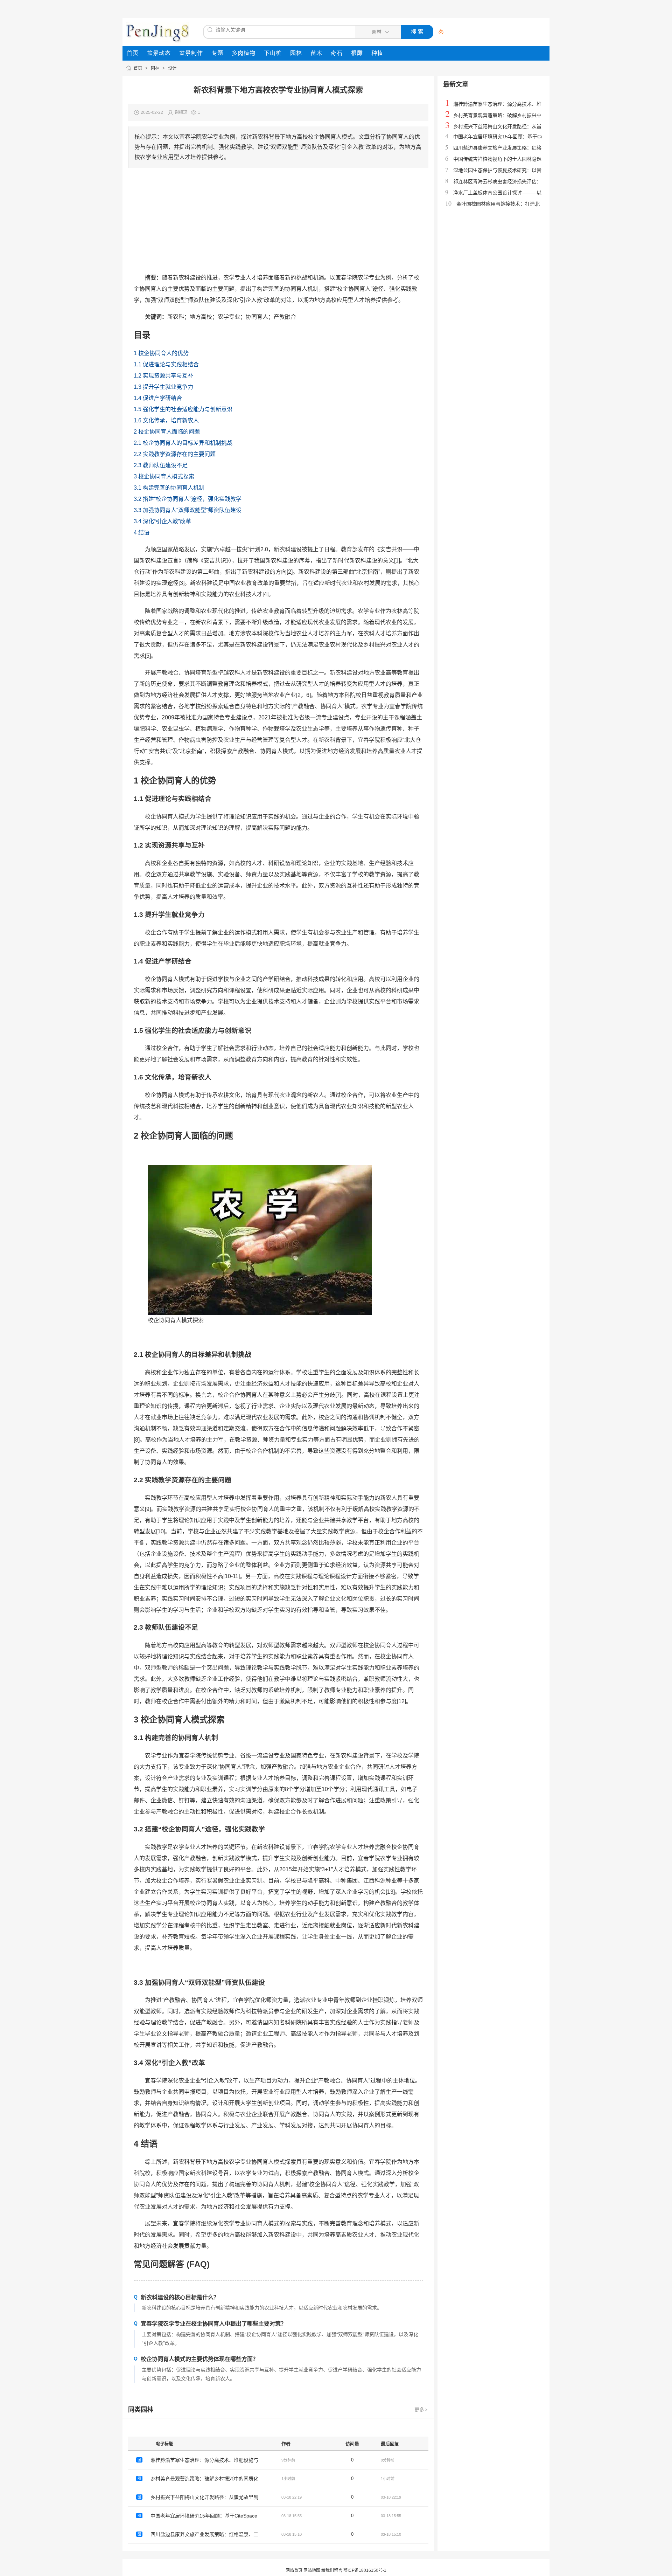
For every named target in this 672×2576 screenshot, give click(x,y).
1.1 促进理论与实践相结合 (166, 364)
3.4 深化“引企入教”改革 (162, 521)
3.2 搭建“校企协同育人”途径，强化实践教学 (188, 499)
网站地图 (312, 2570)
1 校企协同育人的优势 (161, 353)
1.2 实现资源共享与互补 (163, 376)
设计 (172, 68)
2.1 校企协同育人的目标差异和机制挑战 (183, 443)
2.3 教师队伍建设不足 (161, 465)
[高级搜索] (439, 32)
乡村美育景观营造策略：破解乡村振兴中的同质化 (204, 2479)
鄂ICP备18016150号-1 (365, 2570)
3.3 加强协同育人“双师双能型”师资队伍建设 (188, 510)
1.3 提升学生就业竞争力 (163, 387)
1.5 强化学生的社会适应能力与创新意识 (183, 409)
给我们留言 (332, 2570)
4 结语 (142, 533)
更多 (421, 2410)
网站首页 (294, 2570)
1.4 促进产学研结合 (158, 398)
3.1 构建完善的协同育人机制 (169, 488)
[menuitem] (133, 53)
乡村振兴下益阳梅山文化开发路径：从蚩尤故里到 (204, 2497)
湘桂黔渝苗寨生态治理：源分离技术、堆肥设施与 (204, 2460)
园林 (155, 68)
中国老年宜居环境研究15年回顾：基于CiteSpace (204, 2516)
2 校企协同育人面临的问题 (167, 432)
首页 (138, 68)
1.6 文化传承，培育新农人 (166, 420)
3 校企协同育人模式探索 (164, 476)
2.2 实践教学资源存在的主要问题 (175, 454)
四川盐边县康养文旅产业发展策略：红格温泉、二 (204, 2534)
